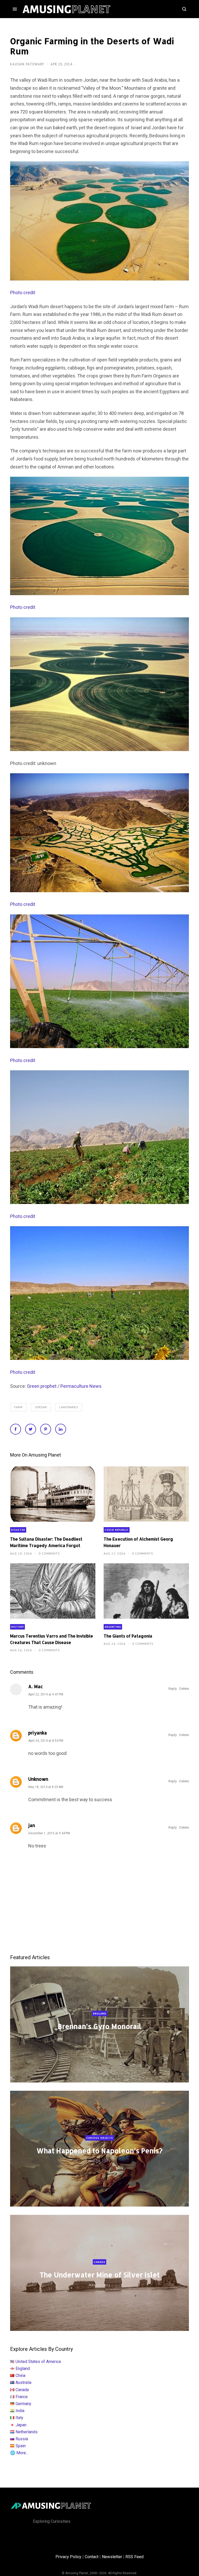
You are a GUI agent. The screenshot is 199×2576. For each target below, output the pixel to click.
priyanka (38, 1733)
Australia (23, 2382)
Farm (18, 1407)
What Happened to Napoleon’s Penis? (99, 2151)
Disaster (18, 1530)
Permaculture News (81, 1386)
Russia (22, 2439)
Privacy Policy (68, 2557)
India (20, 2411)
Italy (19, 2418)
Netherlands (27, 2432)
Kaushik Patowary (28, 64)
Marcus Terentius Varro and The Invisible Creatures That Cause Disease (52, 1639)
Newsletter (112, 2557)
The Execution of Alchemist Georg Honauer (138, 1542)
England (100, 2014)
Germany (23, 2404)
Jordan (41, 1407)
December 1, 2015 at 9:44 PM (49, 1833)
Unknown (38, 1779)
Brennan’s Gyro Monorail (99, 2026)
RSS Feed (134, 2557)
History (17, 1627)
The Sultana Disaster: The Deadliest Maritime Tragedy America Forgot (46, 1542)
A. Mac (36, 1686)
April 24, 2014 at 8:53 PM (46, 1741)
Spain (21, 2446)
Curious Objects (100, 2138)
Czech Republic (117, 1530)
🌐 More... (19, 2453)
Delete (184, 1689)
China (20, 2376)
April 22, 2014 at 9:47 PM (46, 1694)
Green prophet (42, 1386)
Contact (92, 2557)
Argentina (113, 1627)
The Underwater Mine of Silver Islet (100, 2275)
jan (32, 1825)
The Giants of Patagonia (128, 1636)
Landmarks (69, 1407)
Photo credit (23, 293)
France (22, 2397)
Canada (99, 2262)
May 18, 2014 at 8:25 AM (46, 1787)
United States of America (38, 2362)
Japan (21, 2425)
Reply (173, 1689)
